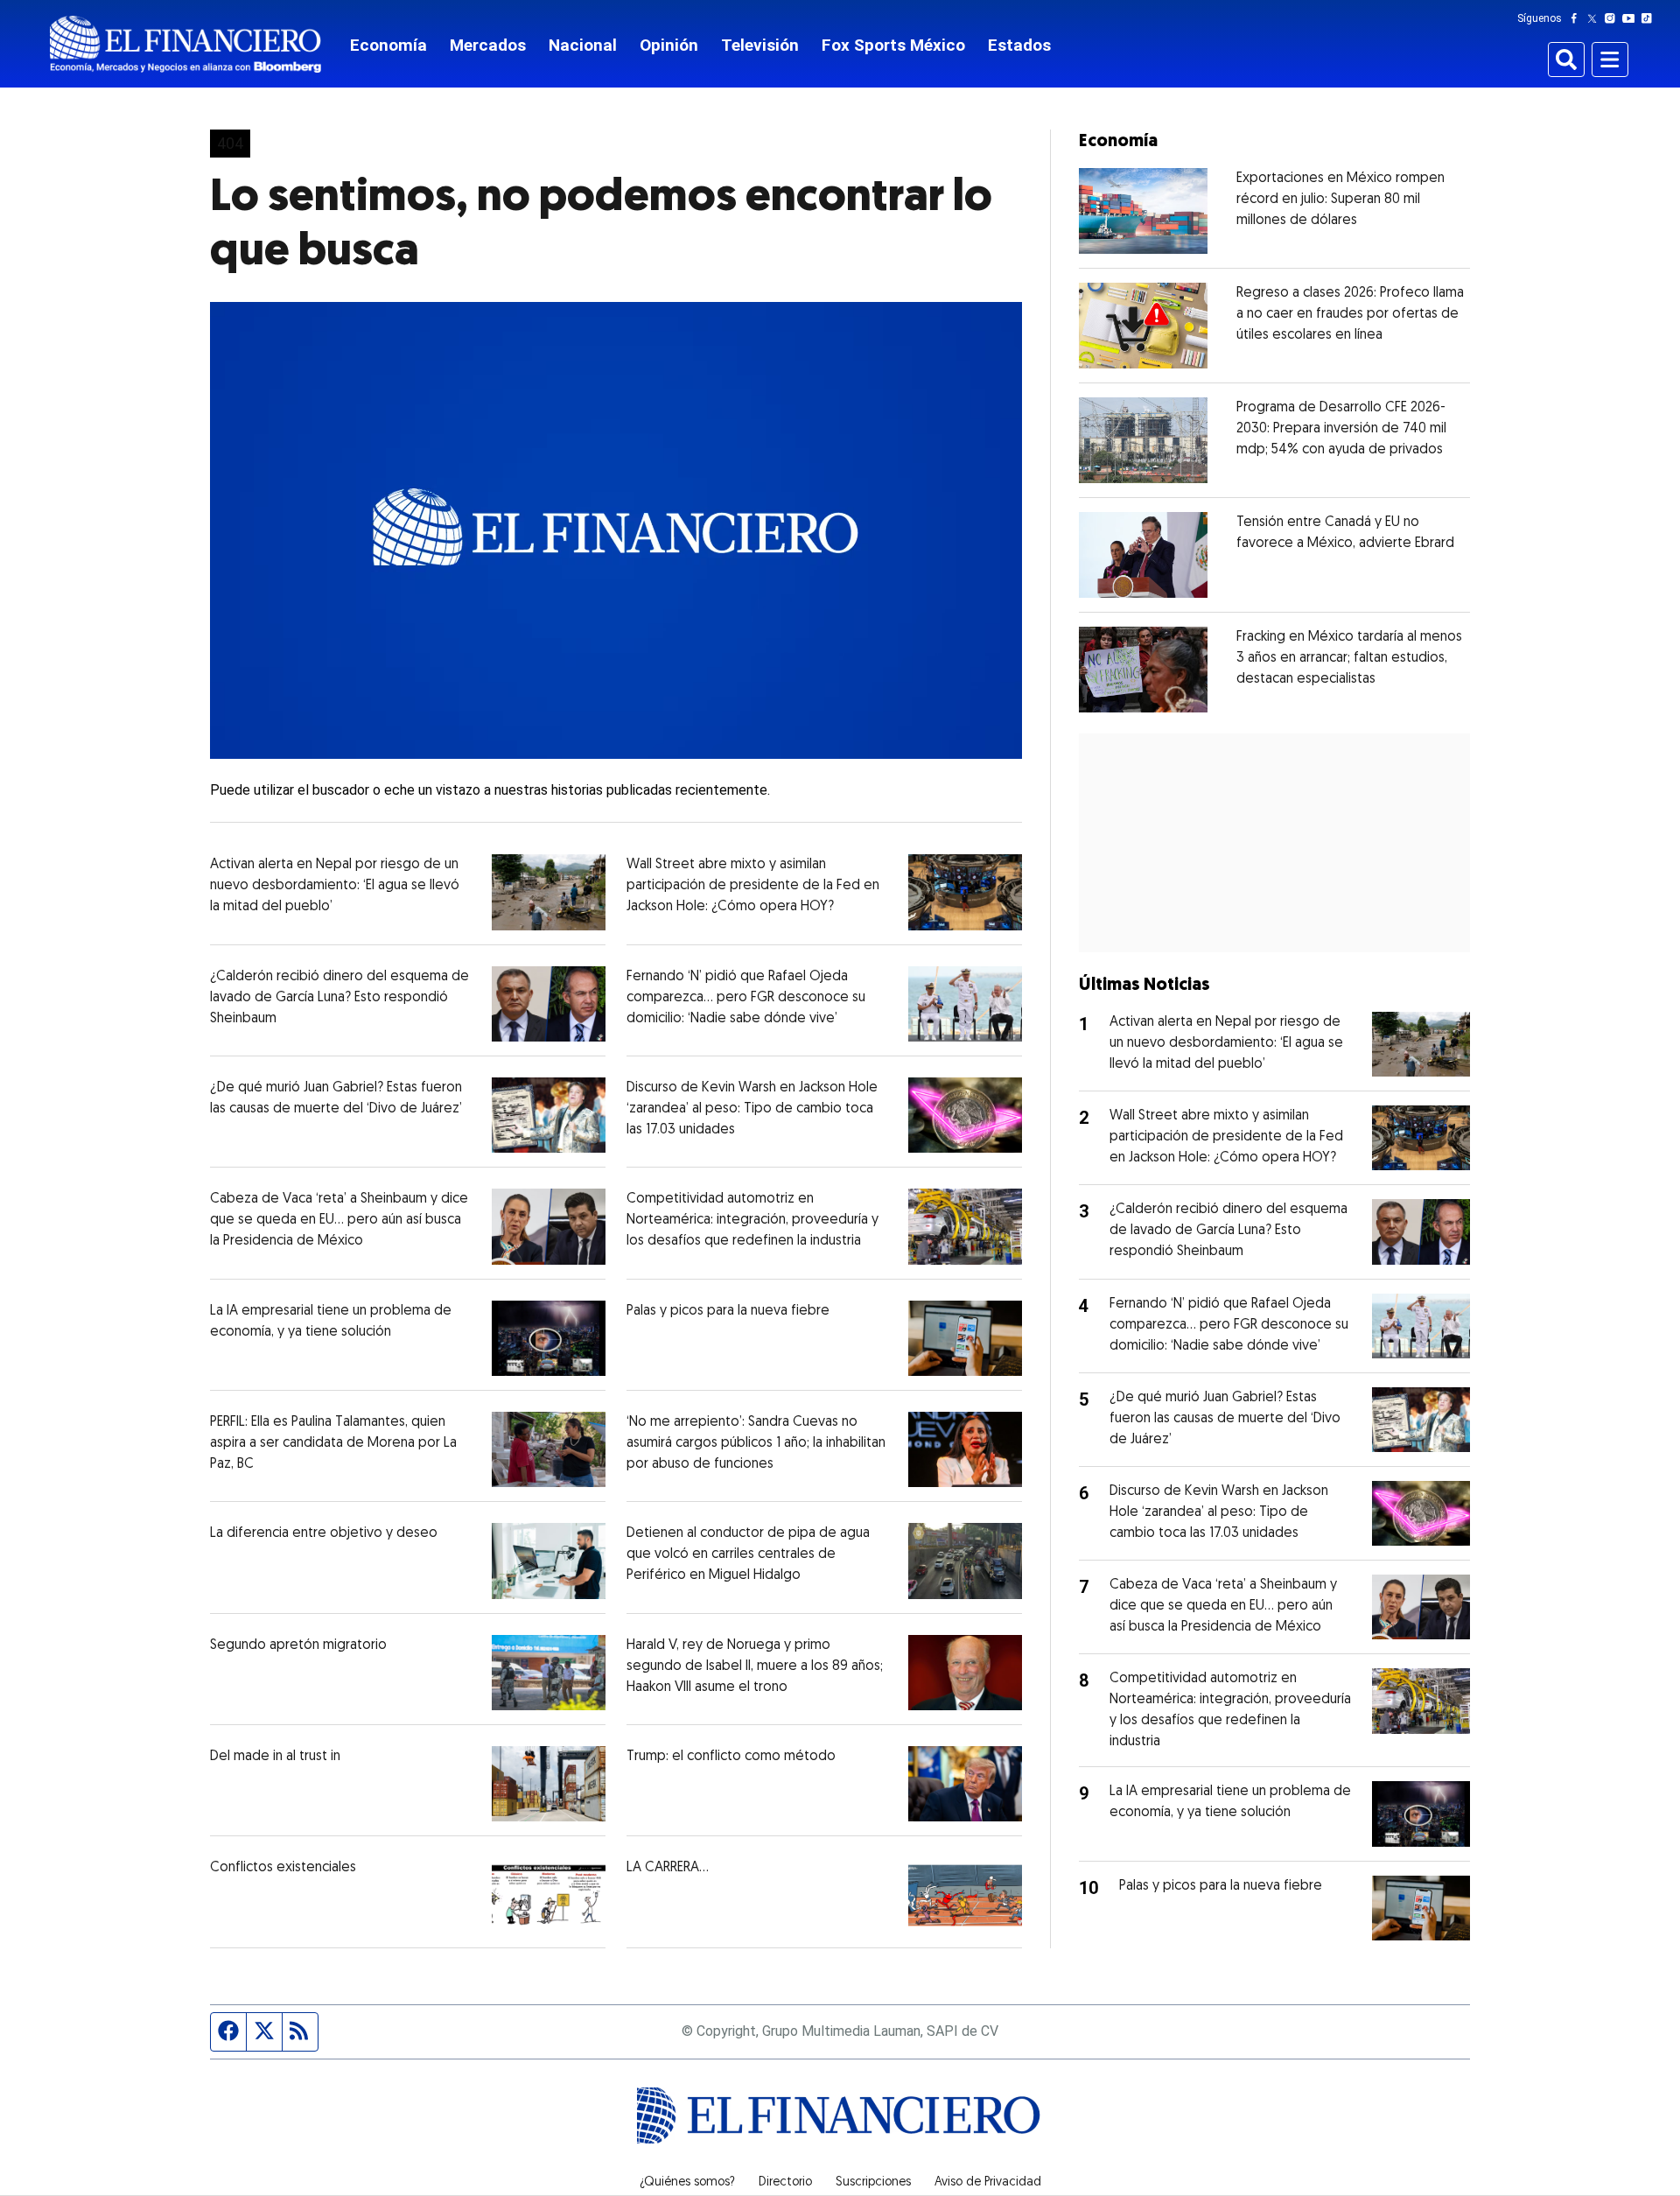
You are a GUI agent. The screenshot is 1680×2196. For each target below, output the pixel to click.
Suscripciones (873, 2183)
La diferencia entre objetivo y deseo (324, 1533)
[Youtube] (1632, 18)
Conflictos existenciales (283, 1868)
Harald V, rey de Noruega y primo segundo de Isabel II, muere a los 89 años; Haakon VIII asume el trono (755, 1666)
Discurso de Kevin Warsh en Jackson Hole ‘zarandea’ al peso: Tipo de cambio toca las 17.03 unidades (752, 1109)
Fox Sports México (893, 45)
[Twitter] (1596, 18)
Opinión (669, 45)
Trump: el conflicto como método (731, 1757)
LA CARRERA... (668, 1868)
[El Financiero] (185, 44)
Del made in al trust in (275, 1757)
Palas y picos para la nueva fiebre (728, 1311)
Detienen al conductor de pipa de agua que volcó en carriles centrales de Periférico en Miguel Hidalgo (748, 1554)
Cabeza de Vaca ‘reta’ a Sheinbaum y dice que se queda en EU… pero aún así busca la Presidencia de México (339, 1220)
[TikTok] (1650, 18)
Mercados (488, 45)
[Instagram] (1613, 18)
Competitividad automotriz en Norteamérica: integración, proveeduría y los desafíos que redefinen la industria (752, 1220)
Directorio (785, 2183)
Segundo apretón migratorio (298, 1645)
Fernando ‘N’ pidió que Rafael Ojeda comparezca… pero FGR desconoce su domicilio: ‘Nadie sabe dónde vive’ (746, 998)
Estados (1019, 45)
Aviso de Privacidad (988, 2183)
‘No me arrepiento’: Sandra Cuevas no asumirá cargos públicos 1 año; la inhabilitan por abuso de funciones (756, 1443)
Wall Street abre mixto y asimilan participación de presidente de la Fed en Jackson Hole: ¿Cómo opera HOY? (753, 886)
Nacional (583, 45)
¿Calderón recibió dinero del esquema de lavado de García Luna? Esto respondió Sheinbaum (339, 998)
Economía (388, 45)
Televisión (760, 45)
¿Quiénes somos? (687, 2183)
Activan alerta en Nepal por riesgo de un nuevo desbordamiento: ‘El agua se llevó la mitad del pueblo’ (335, 886)
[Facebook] (1578, 18)
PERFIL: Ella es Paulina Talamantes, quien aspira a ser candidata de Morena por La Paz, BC (333, 1443)
